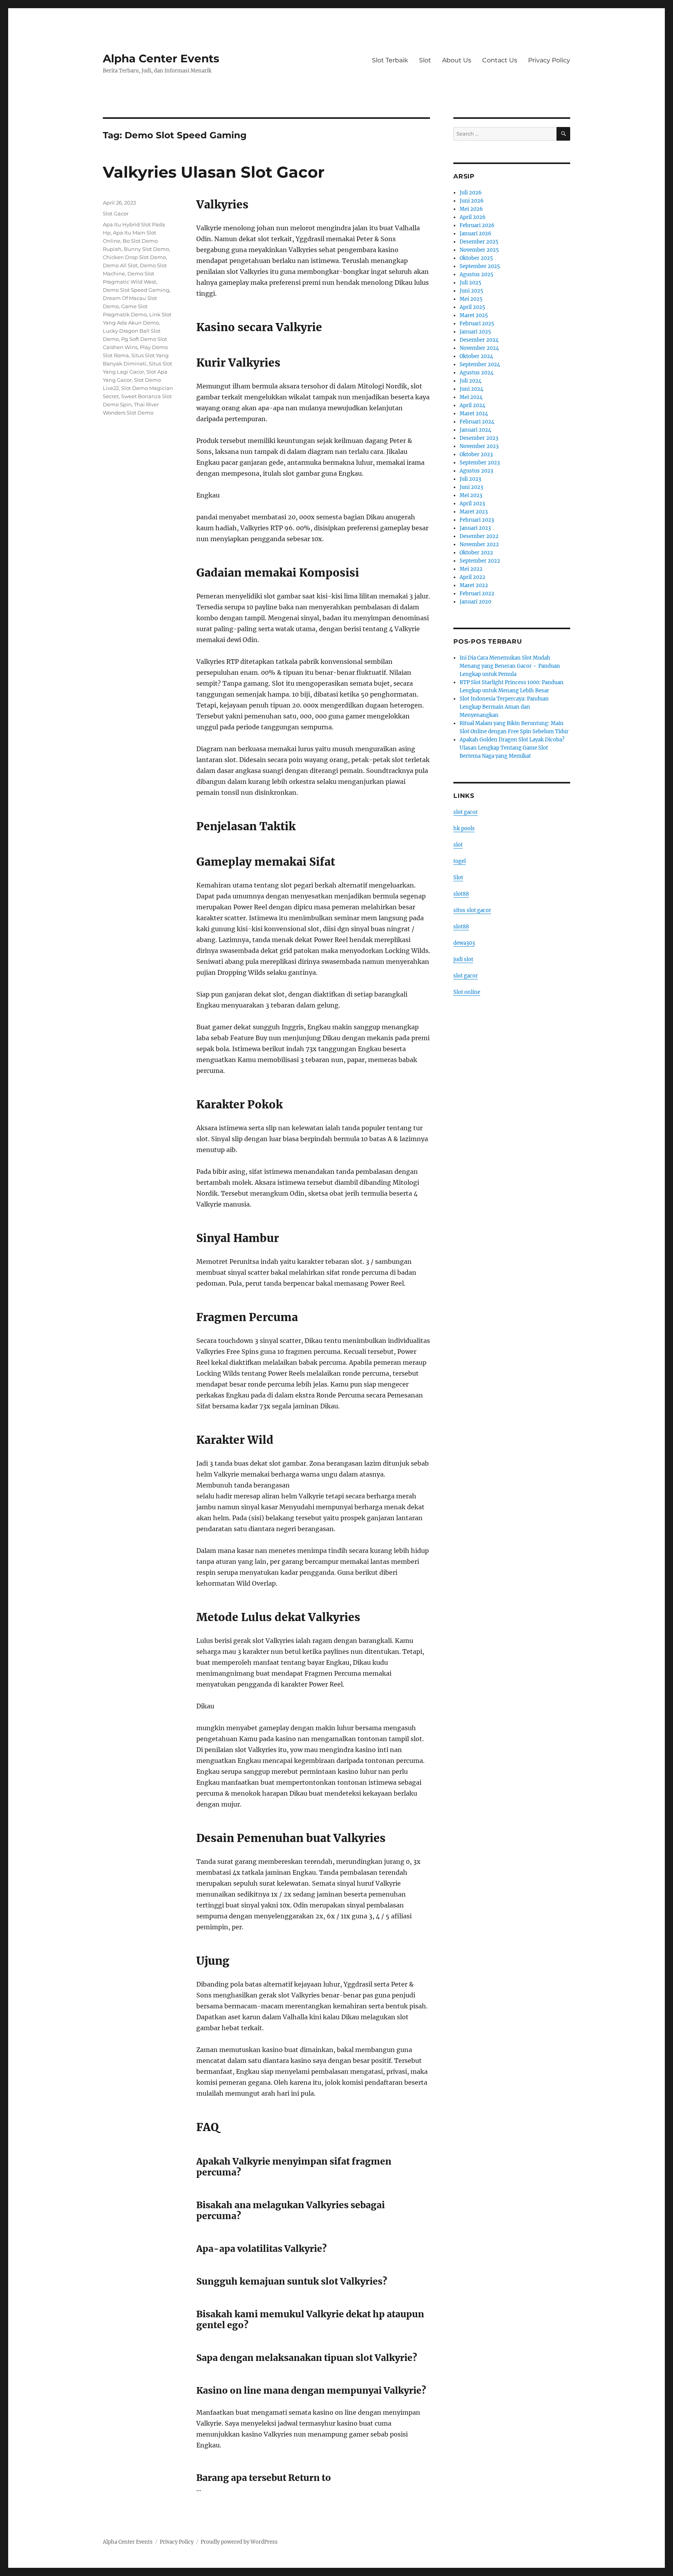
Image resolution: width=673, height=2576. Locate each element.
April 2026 (473, 217)
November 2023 (479, 446)
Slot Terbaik (390, 60)
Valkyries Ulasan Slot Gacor (214, 172)
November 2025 (479, 250)
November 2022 (479, 544)
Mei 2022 (471, 569)
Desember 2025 (479, 242)
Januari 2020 (475, 602)
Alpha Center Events (161, 58)
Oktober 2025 (476, 258)
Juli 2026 (471, 193)
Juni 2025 (471, 291)
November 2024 (479, 348)
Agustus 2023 (476, 471)
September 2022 (480, 561)
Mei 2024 (471, 397)
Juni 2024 (471, 389)
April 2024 (472, 405)
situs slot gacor (472, 910)
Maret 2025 (474, 315)
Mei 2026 (471, 209)
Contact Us (500, 60)
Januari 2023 (475, 528)
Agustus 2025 (477, 274)
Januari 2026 (476, 234)
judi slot (463, 959)
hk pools (464, 828)
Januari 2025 (475, 332)
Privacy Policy (549, 60)
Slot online (467, 992)
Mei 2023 (471, 495)
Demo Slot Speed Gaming (136, 290)
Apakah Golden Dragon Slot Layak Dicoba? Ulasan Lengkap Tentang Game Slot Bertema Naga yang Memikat (512, 748)
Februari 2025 (477, 324)
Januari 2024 (475, 430)
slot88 (461, 894)
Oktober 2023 (476, 454)
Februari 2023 (477, 520)
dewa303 (464, 943)
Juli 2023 (470, 479)
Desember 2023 (479, 438)
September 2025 (480, 266)
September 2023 (480, 463)
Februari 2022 (477, 594)
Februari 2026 (477, 225)
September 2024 (480, 364)
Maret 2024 (474, 414)
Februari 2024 (477, 422)
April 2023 (472, 504)
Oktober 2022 (476, 553)
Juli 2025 (470, 283)
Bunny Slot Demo (146, 249)
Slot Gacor (116, 213)
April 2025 (472, 307)
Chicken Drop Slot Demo (134, 257)
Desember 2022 (479, 536)
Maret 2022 (474, 585)
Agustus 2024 (477, 373)
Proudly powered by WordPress (239, 2542)
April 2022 (472, 577)
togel (460, 861)
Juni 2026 (472, 201)
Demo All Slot (120, 265)
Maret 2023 (474, 512)
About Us (457, 60)
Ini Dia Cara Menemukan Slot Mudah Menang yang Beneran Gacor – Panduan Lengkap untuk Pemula (510, 666)
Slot (425, 60)
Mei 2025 (471, 299)
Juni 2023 (471, 487)
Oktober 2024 (476, 356)
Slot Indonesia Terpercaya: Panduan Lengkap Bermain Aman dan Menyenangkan (504, 707)
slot (458, 845)
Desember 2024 (479, 340)
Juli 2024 (470, 381)
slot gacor (466, 812)
